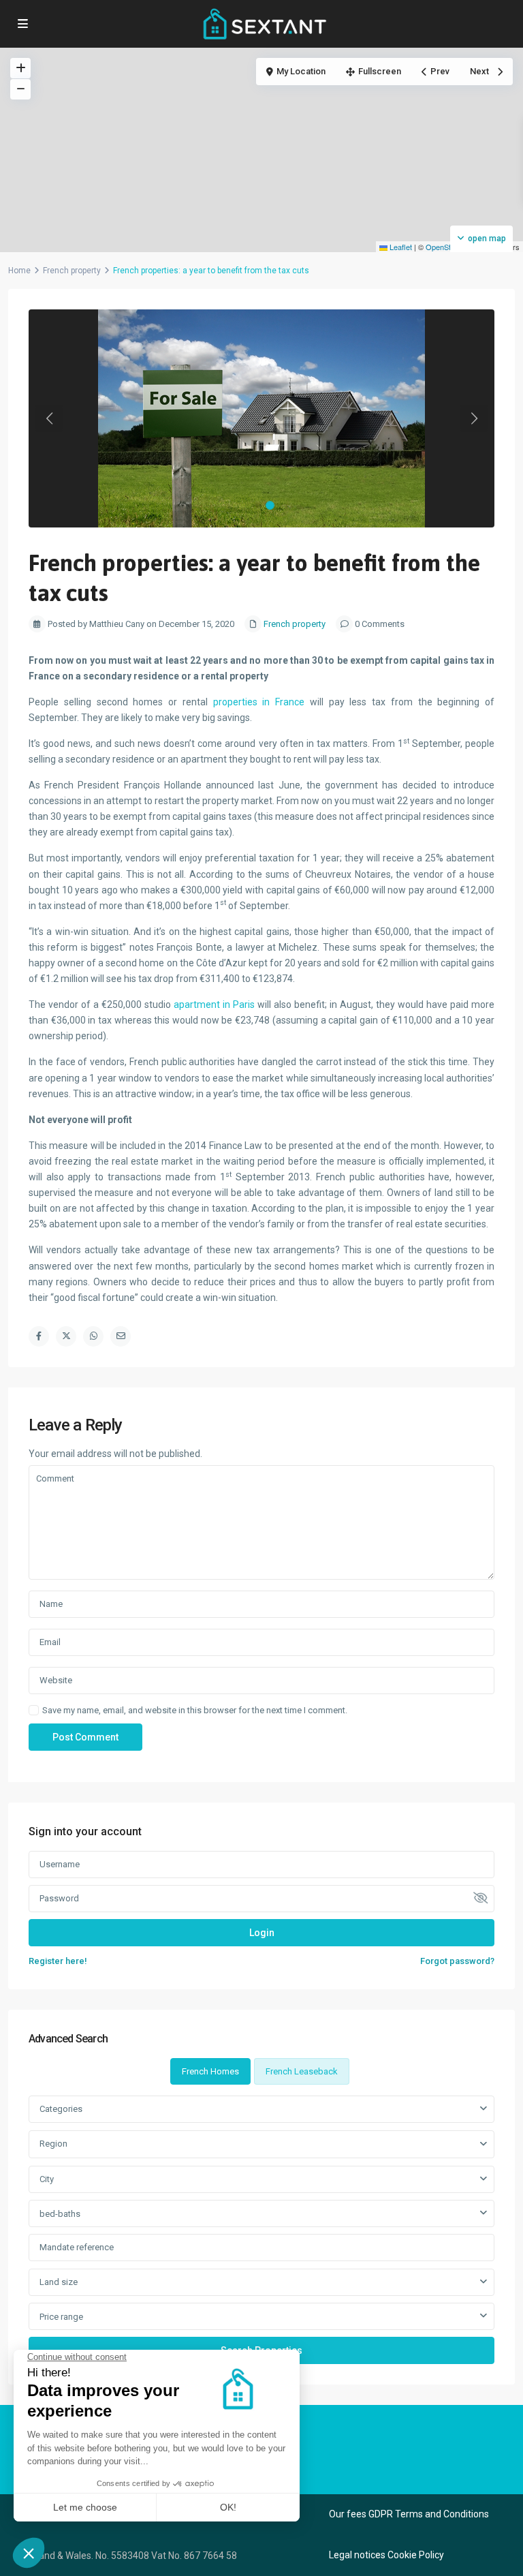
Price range (61, 2317)
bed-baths (60, 2214)
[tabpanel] (261, 2229)
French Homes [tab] (210, 2071)
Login (262, 1933)
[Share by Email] (121, 1336)
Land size (59, 2282)
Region (53, 2144)
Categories (61, 2109)
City (47, 2179)
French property (72, 271)
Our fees (348, 2514)
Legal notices (357, 2555)
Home (19, 271)
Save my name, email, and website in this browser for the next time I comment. (195, 1710)
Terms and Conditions (442, 2514)
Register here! (58, 1961)
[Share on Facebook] (39, 1336)
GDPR (381, 2514)
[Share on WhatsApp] (93, 1336)
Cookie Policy (416, 2555)
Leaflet (400, 247)
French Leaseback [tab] (302, 2071)
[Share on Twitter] (66, 1336)
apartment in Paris (214, 1005)
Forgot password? (457, 1961)
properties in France (259, 702)
